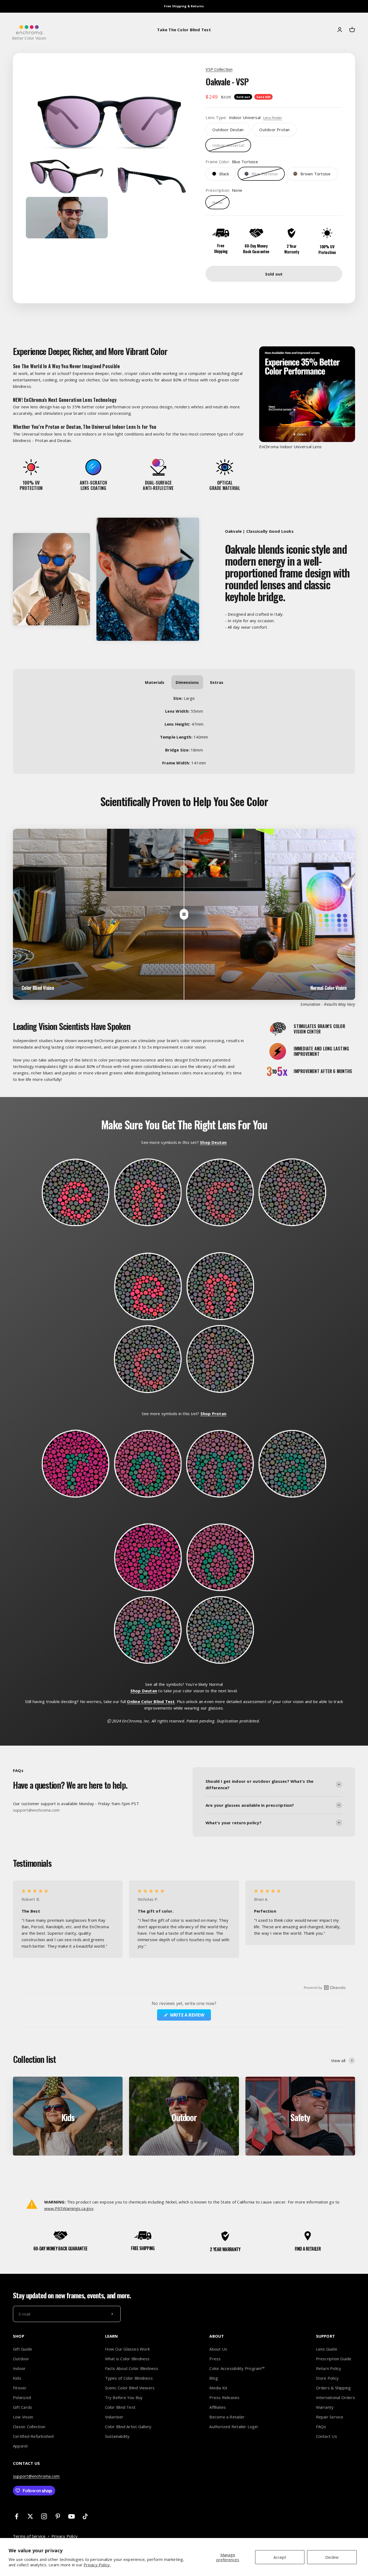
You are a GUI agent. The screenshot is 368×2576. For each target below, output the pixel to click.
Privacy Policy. (97, 2565)
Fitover (20, 2388)
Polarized (22, 2397)
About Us (218, 2349)
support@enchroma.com (36, 2476)
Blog (214, 2378)
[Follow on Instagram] (44, 2516)
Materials (155, 682)
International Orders (336, 2397)
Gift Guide (22, 2349)
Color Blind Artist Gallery (128, 2427)
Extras (217, 682)
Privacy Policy (65, 2536)
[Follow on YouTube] (72, 2516)
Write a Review (190, 2016)
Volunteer (114, 2417)
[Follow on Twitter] (30, 2516)
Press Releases (224, 2397)
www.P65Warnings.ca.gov (69, 2208)
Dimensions (187, 682)
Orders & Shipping (334, 2388)
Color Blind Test (120, 2407)
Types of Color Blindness (129, 2378)
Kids (17, 2378)
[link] (228, 130)
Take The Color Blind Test (184, 30)
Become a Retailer (227, 2417)
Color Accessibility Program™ (237, 2368)
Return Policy (329, 2368)
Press (215, 2359)
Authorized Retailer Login (234, 2427)
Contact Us (327, 2436)
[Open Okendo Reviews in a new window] (325, 1987)
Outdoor (21, 2359)
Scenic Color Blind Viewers (130, 2388)
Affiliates (218, 2407)
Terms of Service (29, 2536)
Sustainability (117, 2436)
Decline (332, 2557)
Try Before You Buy (124, 2397)
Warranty (325, 2407)
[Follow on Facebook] (17, 2516)
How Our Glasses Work (128, 2349)
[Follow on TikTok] (85, 2516)
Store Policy (327, 2378)
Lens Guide (327, 2349)
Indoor (19, 2368)
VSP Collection (219, 69)
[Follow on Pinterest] (58, 2516)
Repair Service (330, 2417)
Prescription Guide (334, 2359)
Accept (280, 2557)
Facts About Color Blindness (132, 2368)
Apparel (20, 2446)
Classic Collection (29, 2427)
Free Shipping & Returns (184, 6)
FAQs (321, 2427)
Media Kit (218, 2388)
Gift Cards (22, 2407)
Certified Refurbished (33, 2436)
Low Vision (23, 2417)
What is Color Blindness (127, 2359)
